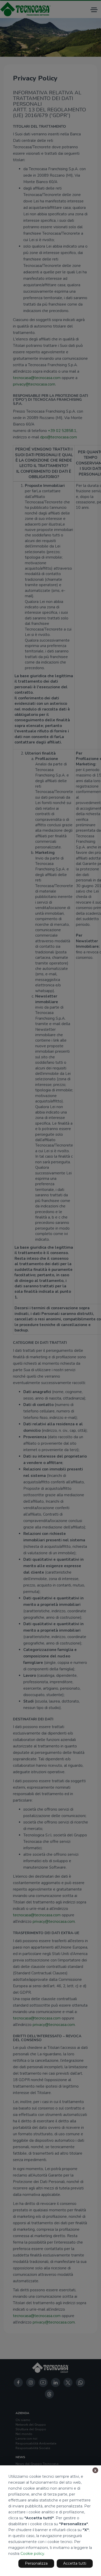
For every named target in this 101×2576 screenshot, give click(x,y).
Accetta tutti (75, 2563)
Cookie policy (32, 2554)
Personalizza (36, 2563)
